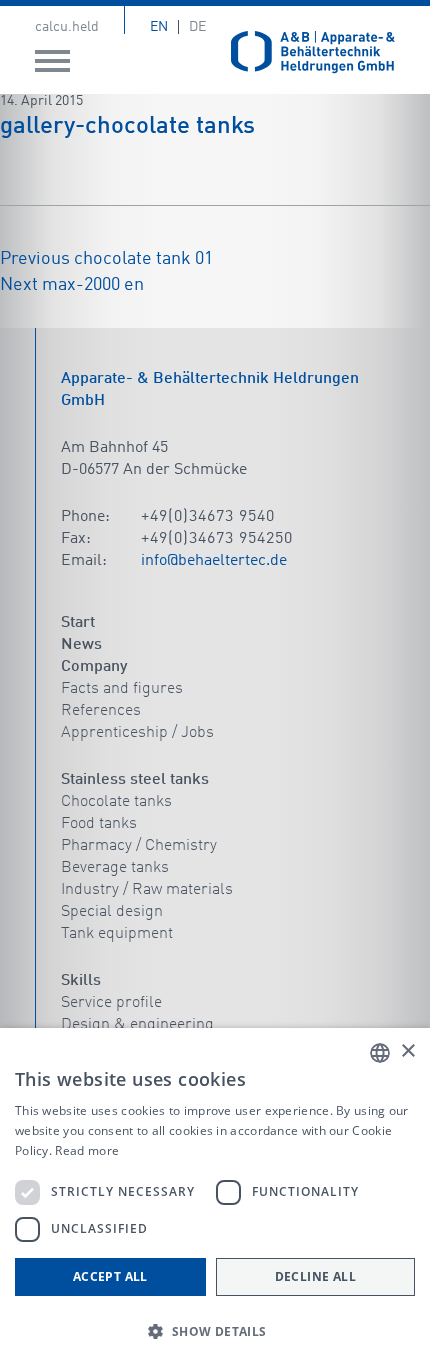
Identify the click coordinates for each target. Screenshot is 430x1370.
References (101, 711)
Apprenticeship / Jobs (137, 733)
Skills (81, 981)
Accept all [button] (110, 1276)
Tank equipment (117, 934)
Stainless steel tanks (135, 780)
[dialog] (215, 1199)
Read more (87, 1150)
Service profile (111, 1003)
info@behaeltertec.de (214, 561)
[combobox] (380, 1053)
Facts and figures (122, 689)
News (81, 645)
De (197, 27)
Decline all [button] (315, 1276)
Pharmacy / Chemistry (139, 846)
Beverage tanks (115, 868)
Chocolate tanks (116, 802)
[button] (215, 1332)
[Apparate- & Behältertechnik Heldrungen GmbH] (313, 52)
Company (94, 667)
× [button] (407, 1051)
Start (78, 623)
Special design (112, 912)
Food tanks (99, 824)
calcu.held (67, 27)
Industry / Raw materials (147, 890)
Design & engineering (137, 1025)
